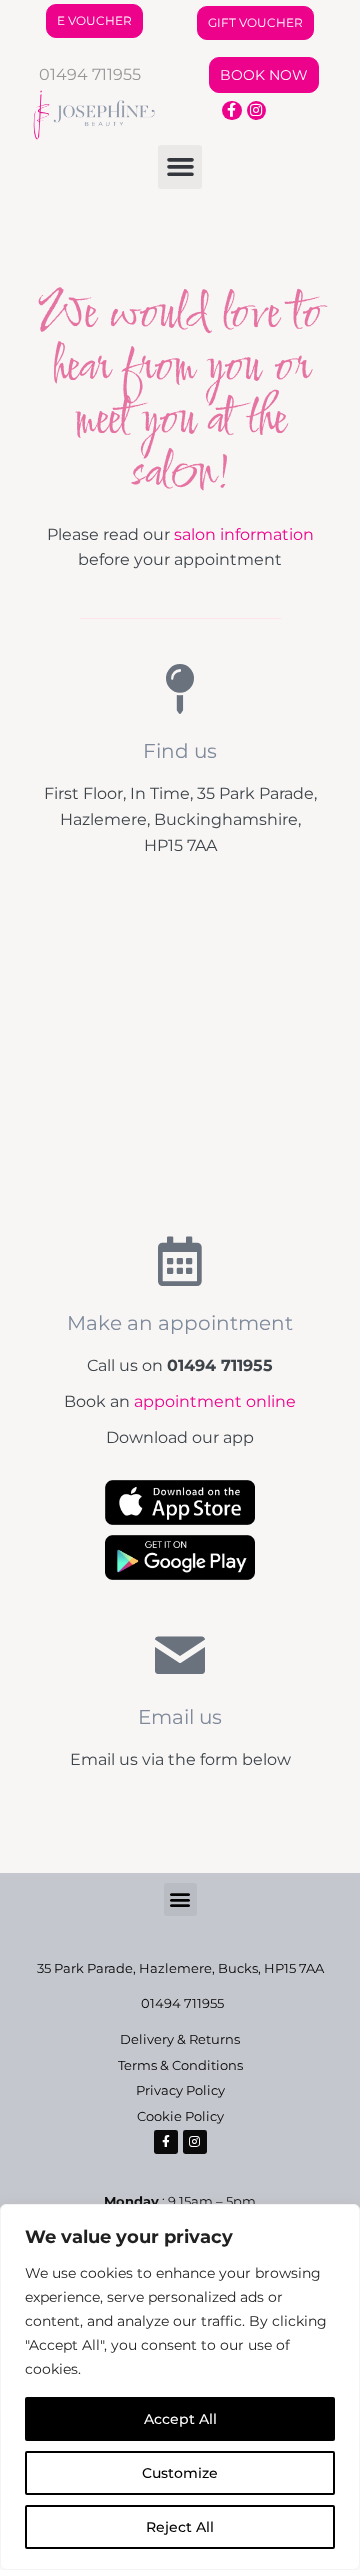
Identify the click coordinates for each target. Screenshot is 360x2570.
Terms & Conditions (180, 2065)
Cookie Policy (180, 2116)
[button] (180, 167)
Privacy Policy (180, 2090)
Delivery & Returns (180, 2039)
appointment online (215, 1401)
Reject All (180, 2527)
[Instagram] (257, 111)
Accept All (180, 2419)
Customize (180, 2473)
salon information (244, 534)
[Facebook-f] (232, 111)
